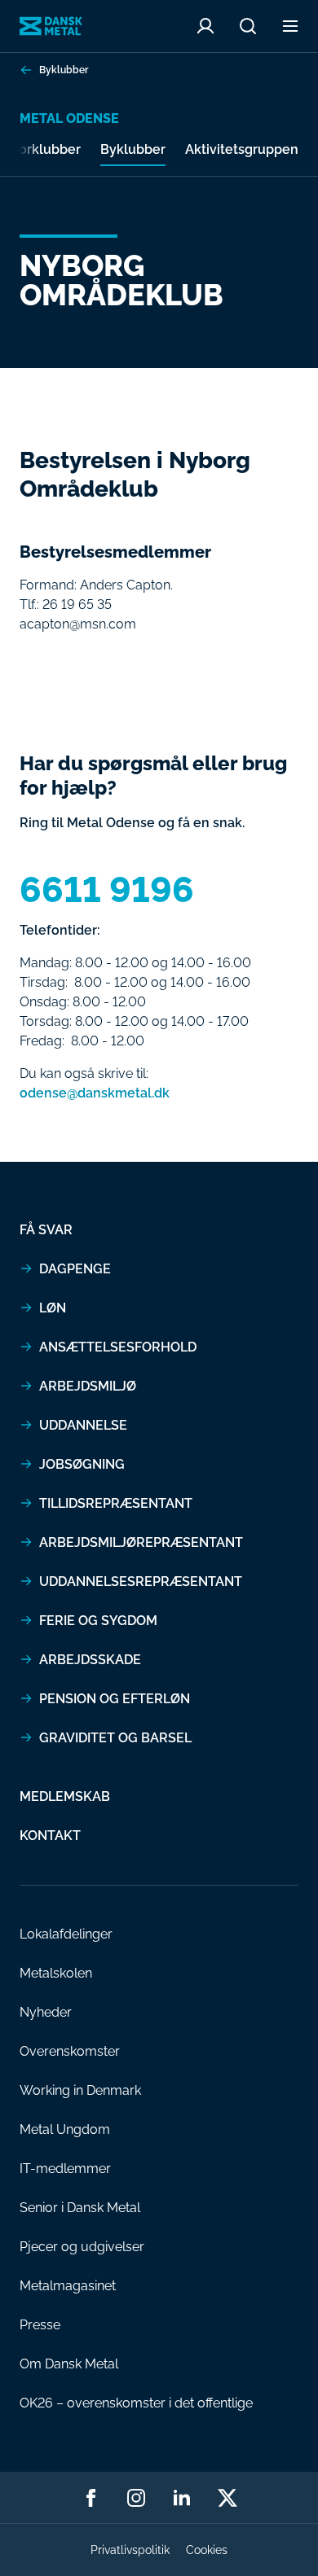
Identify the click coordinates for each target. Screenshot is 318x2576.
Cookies (207, 2550)
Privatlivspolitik (130, 2550)
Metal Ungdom (65, 2129)
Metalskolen (56, 1973)
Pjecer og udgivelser (82, 2247)
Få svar (46, 1230)
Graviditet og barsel (115, 1738)
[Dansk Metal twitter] (227, 2498)
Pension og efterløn (115, 1699)
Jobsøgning (82, 1464)
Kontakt (50, 1836)
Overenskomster (70, 2051)
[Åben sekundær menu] (290, 26)
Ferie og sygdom (98, 1621)
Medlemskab (65, 1796)
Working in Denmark (80, 2090)
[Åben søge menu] (248, 26)
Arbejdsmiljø (88, 1386)
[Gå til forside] (51, 26)
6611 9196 (107, 890)
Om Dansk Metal (69, 2364)
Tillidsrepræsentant (116, 1503)
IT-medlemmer (65, 2169)
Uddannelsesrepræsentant (141, 1582)
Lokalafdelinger (66, 1934)
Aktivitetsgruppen (242, 149)
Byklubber (64, 70)
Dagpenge (75, 1269)
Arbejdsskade (90, 1660)
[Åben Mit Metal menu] (205, 26)
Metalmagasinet (68, 2286)
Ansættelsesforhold (118, 1347)
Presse (40, 2325)
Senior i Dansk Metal (80, 2208)
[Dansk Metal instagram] (136, 2498)
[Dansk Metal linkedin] (182, 2498)
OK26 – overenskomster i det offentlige (136, 2403)
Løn (53, 1308)
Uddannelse (83, 1425)
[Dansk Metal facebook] (91, 2498)
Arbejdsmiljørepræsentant (141, 1542)
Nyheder (46, 2012)
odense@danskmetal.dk (95, 1093)
